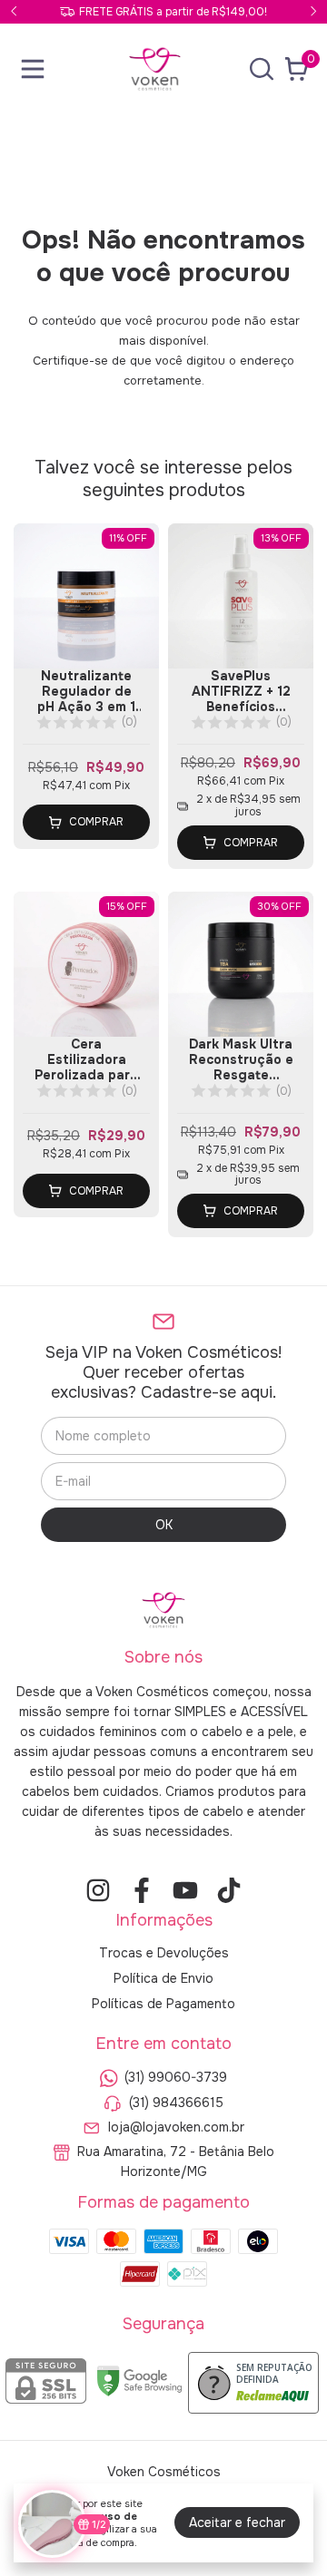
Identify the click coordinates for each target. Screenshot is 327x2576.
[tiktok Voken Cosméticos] (229, 1891)
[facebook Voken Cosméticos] (142, 1891)
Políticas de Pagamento (163, 2004)
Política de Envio (163, 1978)
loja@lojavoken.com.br (176, 2127)
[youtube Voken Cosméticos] (185, 1891)
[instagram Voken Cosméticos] (98, 1891)
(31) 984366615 (176, 2103)
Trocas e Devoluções (164, 1953)
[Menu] (36, 69)
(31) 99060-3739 (176, 2078)
